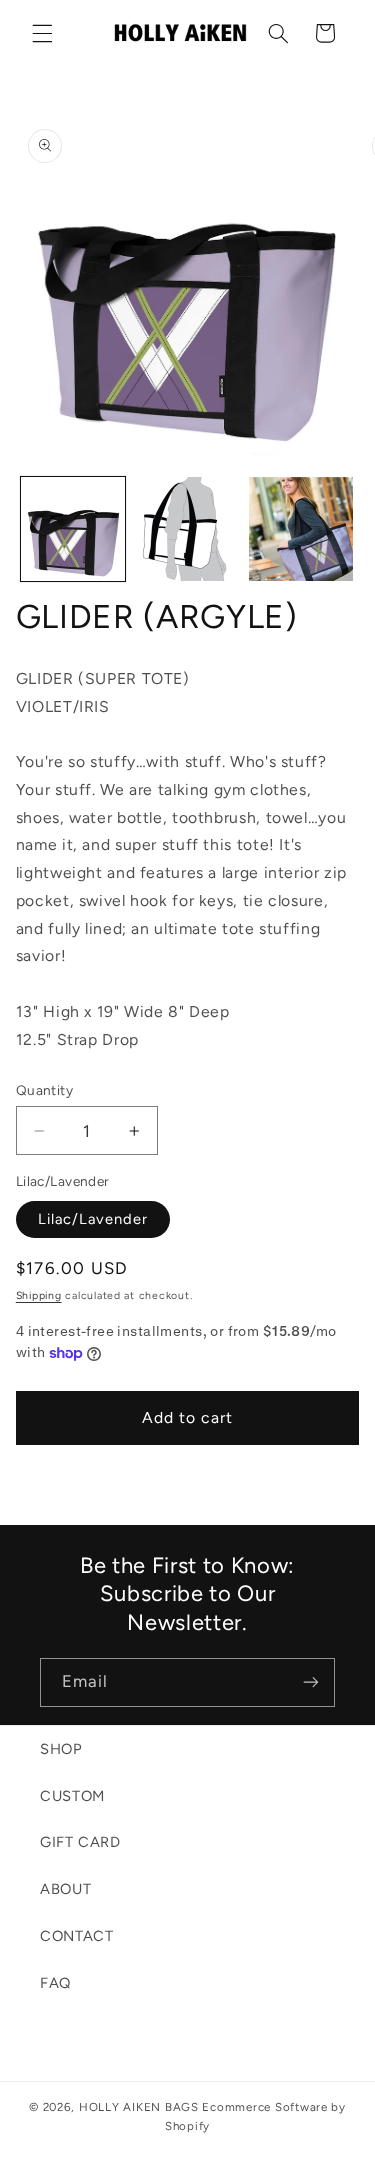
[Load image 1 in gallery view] (73, 529)
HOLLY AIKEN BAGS (139, 2107)
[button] (42, 33)
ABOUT (65, 1889)
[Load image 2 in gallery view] (187, 529)
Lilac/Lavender (93, 1219)
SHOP (61, 1749)
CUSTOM (72, 1796)
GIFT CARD (80, 1842)
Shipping (39, 1295)
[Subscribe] (311, 1682)
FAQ (55, 1983)
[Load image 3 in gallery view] (301, 529)
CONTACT (76, 1936)
